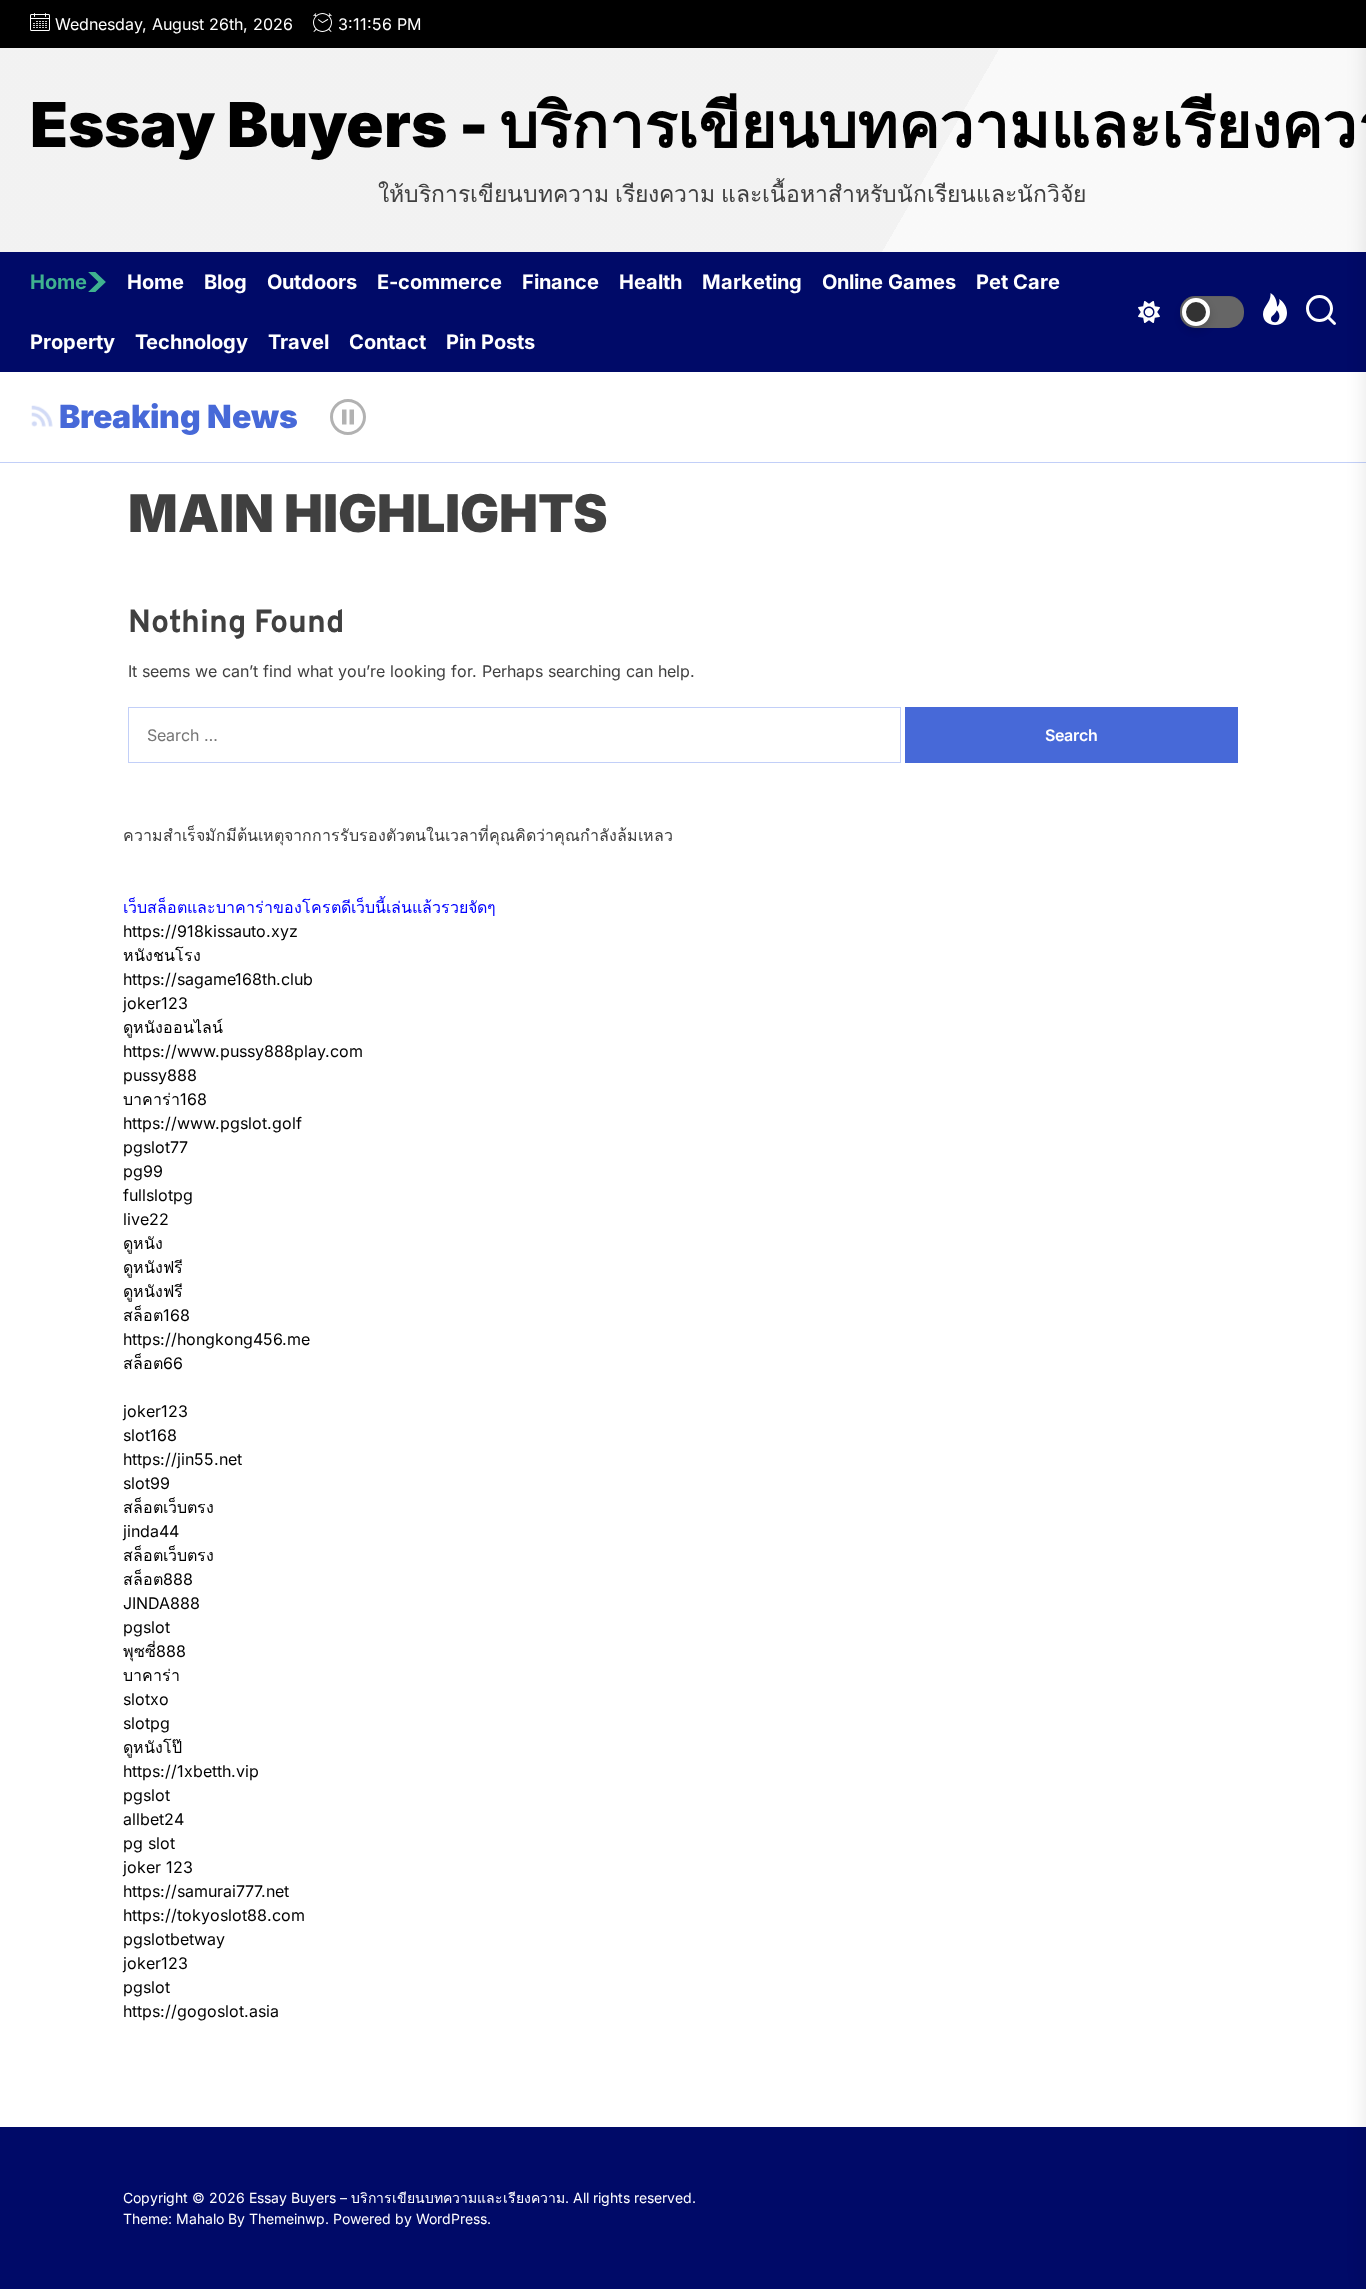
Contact (387, 342)
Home (58, 282)
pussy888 (160, 1075)
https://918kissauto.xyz (210, 931)
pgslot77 (155, 1147)
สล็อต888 (158, 1579)
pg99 (143, 1171)
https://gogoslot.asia (201, 2011)
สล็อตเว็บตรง (168, 1507)
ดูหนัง (143, 1243)
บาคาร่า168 (165, 1099)
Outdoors (312, 282)
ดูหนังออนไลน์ (173, 1027)
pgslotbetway (174, 1939)
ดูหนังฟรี (153, 1267)
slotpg (146, 1723)
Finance (560, 282)
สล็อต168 (156, 1315)
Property (72, 342)
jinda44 (151, 1531)
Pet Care (1018, 282)
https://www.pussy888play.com (243, 1051)
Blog (225, 282)
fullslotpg (158, 1195)
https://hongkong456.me (216, 1339)
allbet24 (153, 1819)
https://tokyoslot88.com (214, 1915)
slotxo (146, 1699)
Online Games (889, 282)
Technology (191, 342)
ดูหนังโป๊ (152, 1747)
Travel (298, 342)
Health (650, 282)
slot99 (146, 1483)
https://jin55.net (182, 1459)
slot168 (150, 1435)
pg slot (149, 1843)
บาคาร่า (151, 1675)
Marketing (752, 282)
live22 (146, 1219)
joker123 (155, 1003)
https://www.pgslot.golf (212, 1123)
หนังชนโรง (162, 955)
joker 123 (158, 1867)
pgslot (146, 1627)
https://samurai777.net (206, 1891)
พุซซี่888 (154, 1651)
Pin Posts (490, 342)
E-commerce (439, 282)
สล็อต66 (153, 1363)
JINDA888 (161, 1603)
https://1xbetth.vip (191, 1771)
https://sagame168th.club (218, 979)
